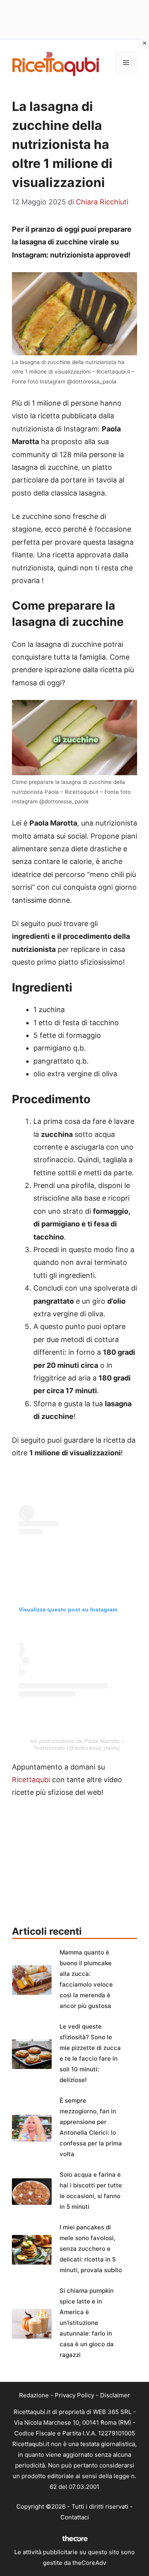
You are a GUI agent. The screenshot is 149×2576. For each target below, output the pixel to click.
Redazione (34, 2395)
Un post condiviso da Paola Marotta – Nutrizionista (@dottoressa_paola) (77, 1744)
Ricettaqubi (31, 1780)
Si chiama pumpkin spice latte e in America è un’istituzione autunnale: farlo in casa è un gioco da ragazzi (87, 2323)
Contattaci (75, 2517)
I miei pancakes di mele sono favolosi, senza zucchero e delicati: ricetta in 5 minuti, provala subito (91, 2249)
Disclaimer (115, 2395)
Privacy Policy (74, 2395)
